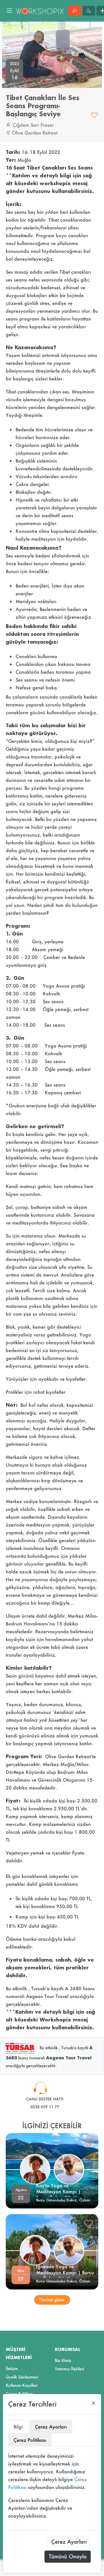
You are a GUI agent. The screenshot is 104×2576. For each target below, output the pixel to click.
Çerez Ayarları (69, 2542)
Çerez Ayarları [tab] (51, 2427)
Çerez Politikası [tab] (30, 2440)
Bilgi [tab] (18, 2427)
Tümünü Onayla (68, 2556)
